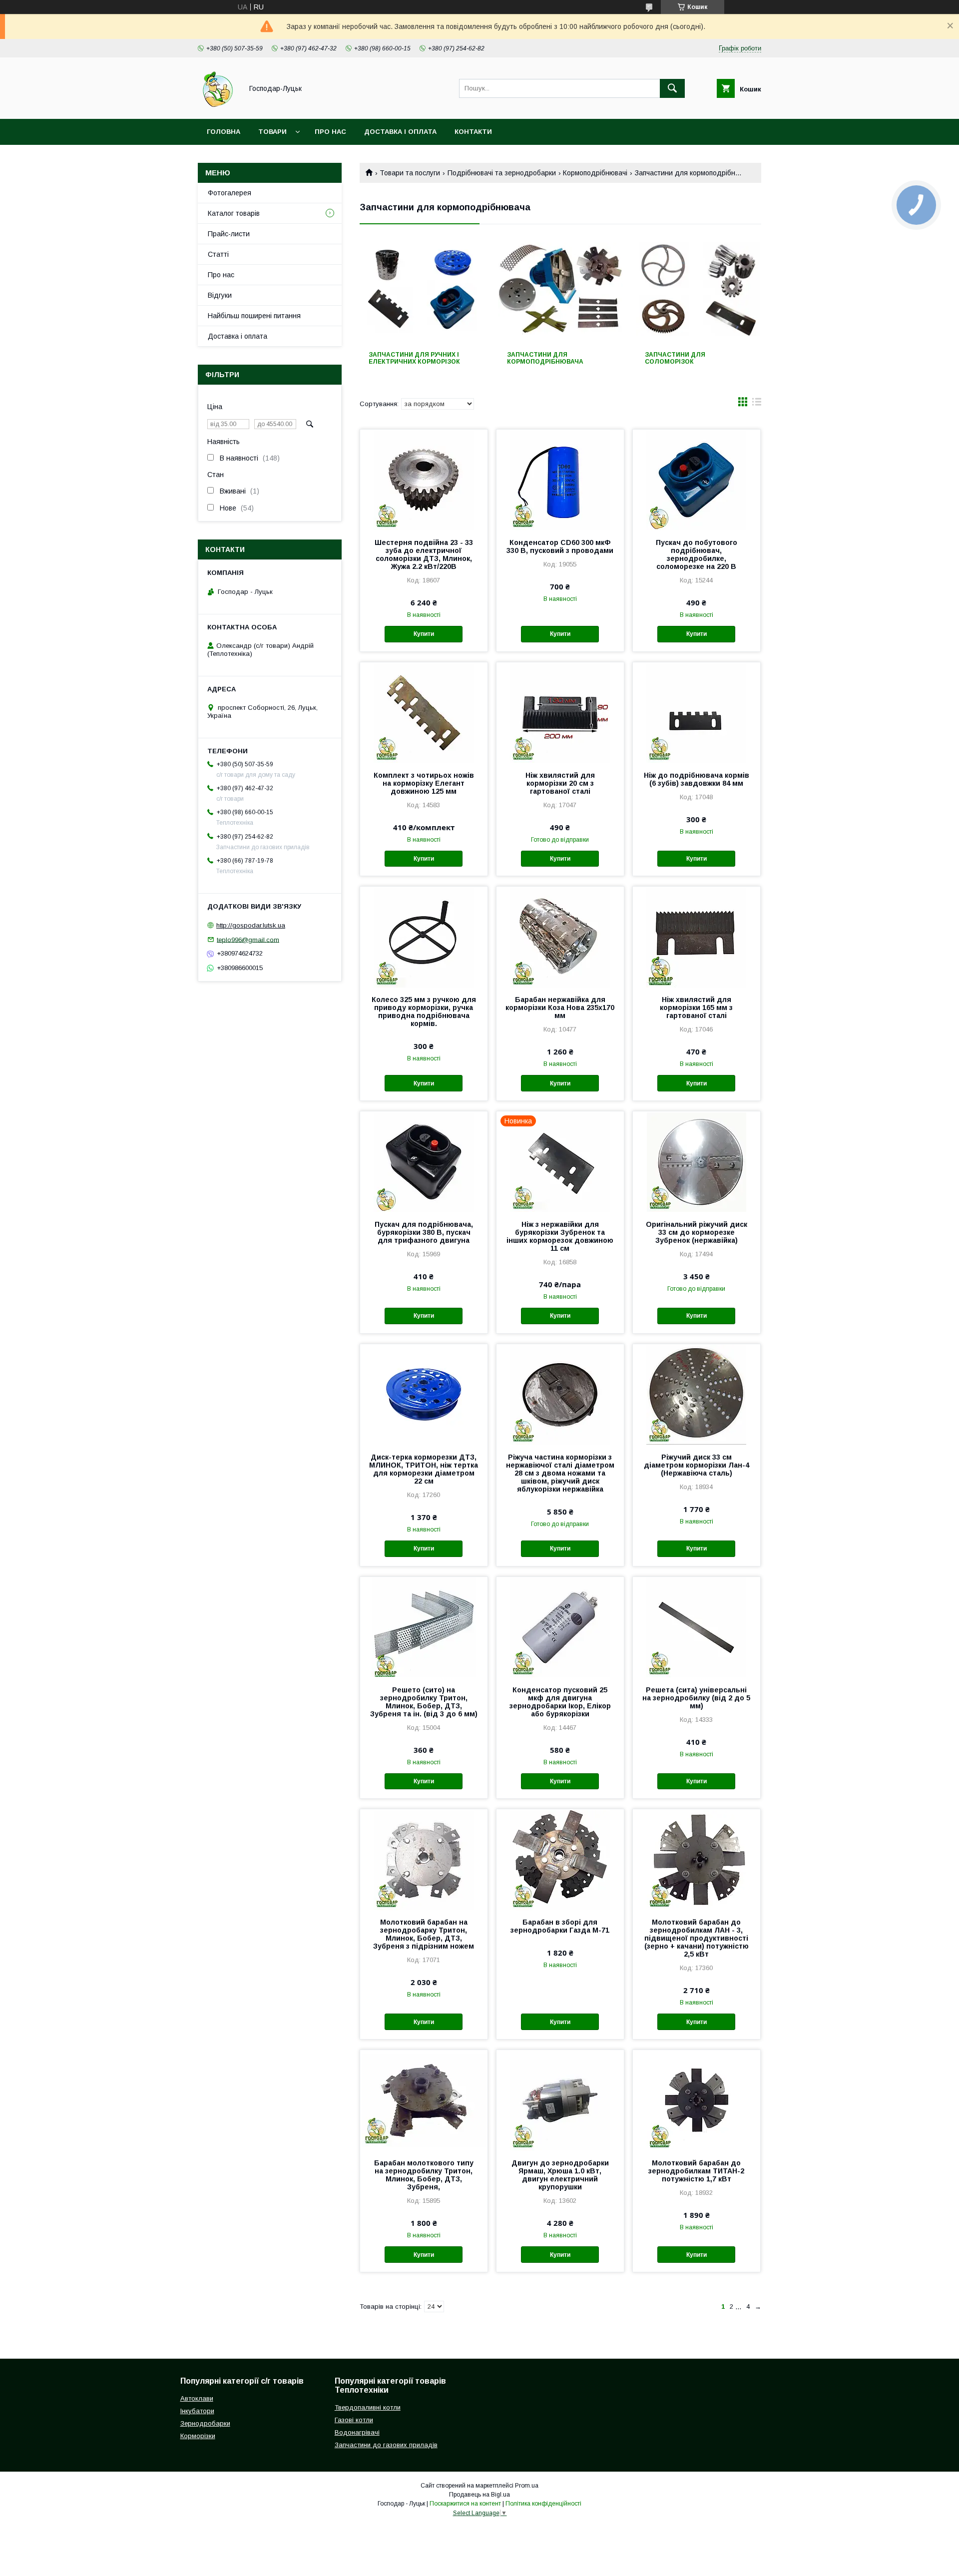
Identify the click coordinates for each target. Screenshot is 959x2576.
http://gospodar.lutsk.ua (251, 925)
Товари (272, 132)
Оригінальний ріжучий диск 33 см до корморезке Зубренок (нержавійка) (697, 1232)
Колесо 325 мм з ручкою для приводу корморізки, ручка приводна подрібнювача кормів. (424, 1012)
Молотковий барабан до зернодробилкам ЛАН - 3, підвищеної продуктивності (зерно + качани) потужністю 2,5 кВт (697, 1938)
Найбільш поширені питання (254, 316)
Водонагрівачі (357, 2432)
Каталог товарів (234, 213)
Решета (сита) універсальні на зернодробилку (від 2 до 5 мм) (696, 1698)
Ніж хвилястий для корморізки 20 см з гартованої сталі (560, 783)
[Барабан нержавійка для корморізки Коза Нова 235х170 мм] (560, 937)
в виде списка (757, 404)
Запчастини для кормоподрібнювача (545, 358)
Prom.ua (527, 2486)
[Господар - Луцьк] (218, 106)
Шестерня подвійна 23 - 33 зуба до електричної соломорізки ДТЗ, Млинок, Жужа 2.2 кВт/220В (424, 554)
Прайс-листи (229, 234)
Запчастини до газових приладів (386, 2445)
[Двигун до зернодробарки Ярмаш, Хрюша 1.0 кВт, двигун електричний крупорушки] (560, 2100)
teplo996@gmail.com (248, 939)
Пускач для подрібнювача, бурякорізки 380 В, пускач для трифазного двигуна (424, 1232)
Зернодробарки (205, 2423)
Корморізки (198, 2436)
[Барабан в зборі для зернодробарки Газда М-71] (560, 1859)
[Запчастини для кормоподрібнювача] (561, 292)
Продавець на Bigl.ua (479, 2495)
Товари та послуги (410, 173)
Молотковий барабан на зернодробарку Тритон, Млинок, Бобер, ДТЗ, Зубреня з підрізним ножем (424, 1934)
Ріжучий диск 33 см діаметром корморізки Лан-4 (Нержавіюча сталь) (697, 1465)
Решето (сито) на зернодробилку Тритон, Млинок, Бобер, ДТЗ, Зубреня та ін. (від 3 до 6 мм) (424, 1702)
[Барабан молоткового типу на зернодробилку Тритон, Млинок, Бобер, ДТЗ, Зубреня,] (424, 2100)
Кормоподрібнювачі (595, 173)
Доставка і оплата (400, 132)
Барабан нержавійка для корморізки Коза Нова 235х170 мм (560, 1008)
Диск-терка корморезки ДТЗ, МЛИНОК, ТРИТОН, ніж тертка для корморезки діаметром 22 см (424, 1469)
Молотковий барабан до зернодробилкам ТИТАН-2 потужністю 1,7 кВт (696, 2171)
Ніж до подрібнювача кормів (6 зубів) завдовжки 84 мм (697, 779)
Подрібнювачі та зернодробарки (502, 173)
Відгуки (220, 295)
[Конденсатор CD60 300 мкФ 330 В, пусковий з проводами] (560, 480)
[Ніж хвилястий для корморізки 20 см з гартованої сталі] (560, 712)
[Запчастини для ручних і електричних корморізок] (422, 292)
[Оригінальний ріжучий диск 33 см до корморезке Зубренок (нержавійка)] (697, 1161)
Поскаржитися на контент (465, 2504)
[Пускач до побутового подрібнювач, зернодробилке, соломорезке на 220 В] (697, 480)
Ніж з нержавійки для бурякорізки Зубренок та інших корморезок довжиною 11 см (560, 1236)
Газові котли (354, 2420)
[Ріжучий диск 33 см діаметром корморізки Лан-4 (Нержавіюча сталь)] (697, 1394)
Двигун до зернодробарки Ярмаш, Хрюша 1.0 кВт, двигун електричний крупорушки (560, 2175)
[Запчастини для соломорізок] (699, 292)
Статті (218, 254)
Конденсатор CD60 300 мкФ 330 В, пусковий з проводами (560, 546)
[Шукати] (672, 88)
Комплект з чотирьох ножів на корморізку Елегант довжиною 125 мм (424, 783)
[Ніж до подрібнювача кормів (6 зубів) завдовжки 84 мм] (697, 712)
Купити (424, 634)
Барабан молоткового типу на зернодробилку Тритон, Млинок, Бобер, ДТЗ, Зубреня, (424, 2175)
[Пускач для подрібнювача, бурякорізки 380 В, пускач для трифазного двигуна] (424, 1161)
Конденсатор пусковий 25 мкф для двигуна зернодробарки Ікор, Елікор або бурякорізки (560, 1702)
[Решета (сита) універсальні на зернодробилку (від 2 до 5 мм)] (697, 1627)
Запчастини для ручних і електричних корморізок (414, 358)
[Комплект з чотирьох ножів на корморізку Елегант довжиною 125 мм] (424, 712)
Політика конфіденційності (543, 2504)
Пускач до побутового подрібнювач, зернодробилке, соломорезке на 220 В (697, 554)
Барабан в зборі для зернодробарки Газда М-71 (560, 1926)
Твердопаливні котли (368, 2407)
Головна (224, 132)
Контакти (473, 132)
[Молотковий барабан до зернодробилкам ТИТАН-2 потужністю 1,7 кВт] (697, 2100)
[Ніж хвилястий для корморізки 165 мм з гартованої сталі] (697, 937)
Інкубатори (197, 2411)
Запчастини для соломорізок (675, 358)
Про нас (330, 132)
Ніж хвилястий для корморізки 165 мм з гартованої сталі (696, 1008)
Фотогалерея (230, 193)
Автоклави (197, 2398)
